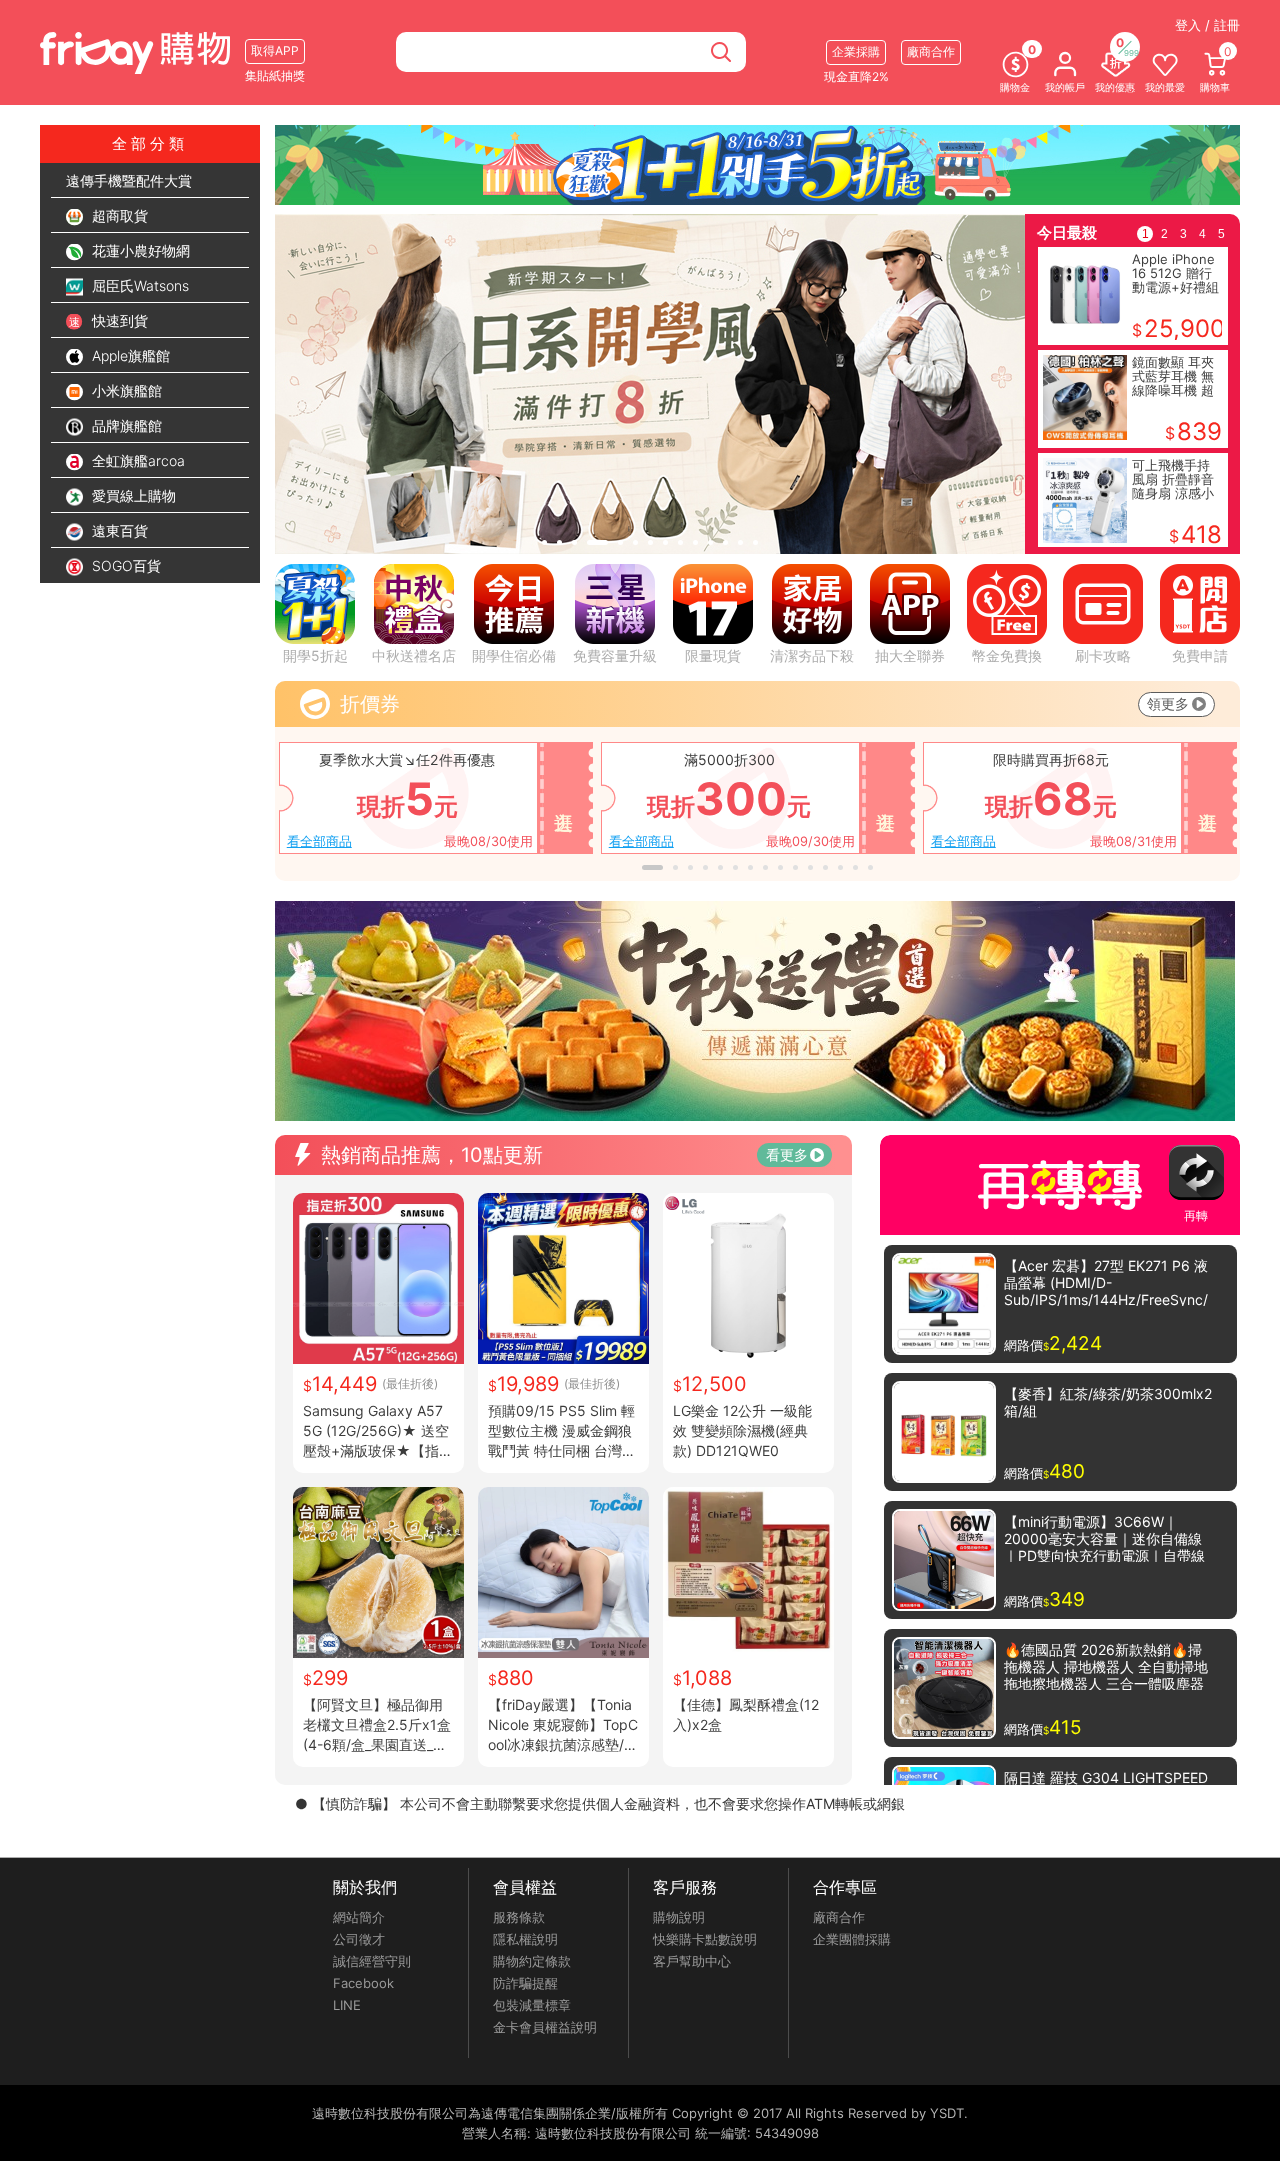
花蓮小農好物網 (139, 250)
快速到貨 (118, 320)
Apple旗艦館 (129, 355)
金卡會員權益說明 (545, 2027)
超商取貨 (118, 215)
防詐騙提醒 (525, 1983)
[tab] (544, 542)
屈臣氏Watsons (138, 285)
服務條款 (519, 1917)
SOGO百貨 (124, 565)
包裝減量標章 (532, 2005)
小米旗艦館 (125, 390)
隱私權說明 (525, 1939)
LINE (347, 2005)
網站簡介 (359, 1917)
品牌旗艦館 (125, 425)
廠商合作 (839, 1917)
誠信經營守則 (372, 1961)
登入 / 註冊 (1207, 25)
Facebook (363, 1983)
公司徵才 (359, 1939)
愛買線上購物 (132, 495)
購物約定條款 (532, 1961)
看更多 (787, 1154)
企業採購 (856, 51)
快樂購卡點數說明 (705, 1939)
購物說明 (679, 1917)
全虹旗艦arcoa (136, 460)
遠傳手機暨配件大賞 (129, 180)
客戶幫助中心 (692, 1961)
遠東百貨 (118, 530)
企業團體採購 (852, 1939)
